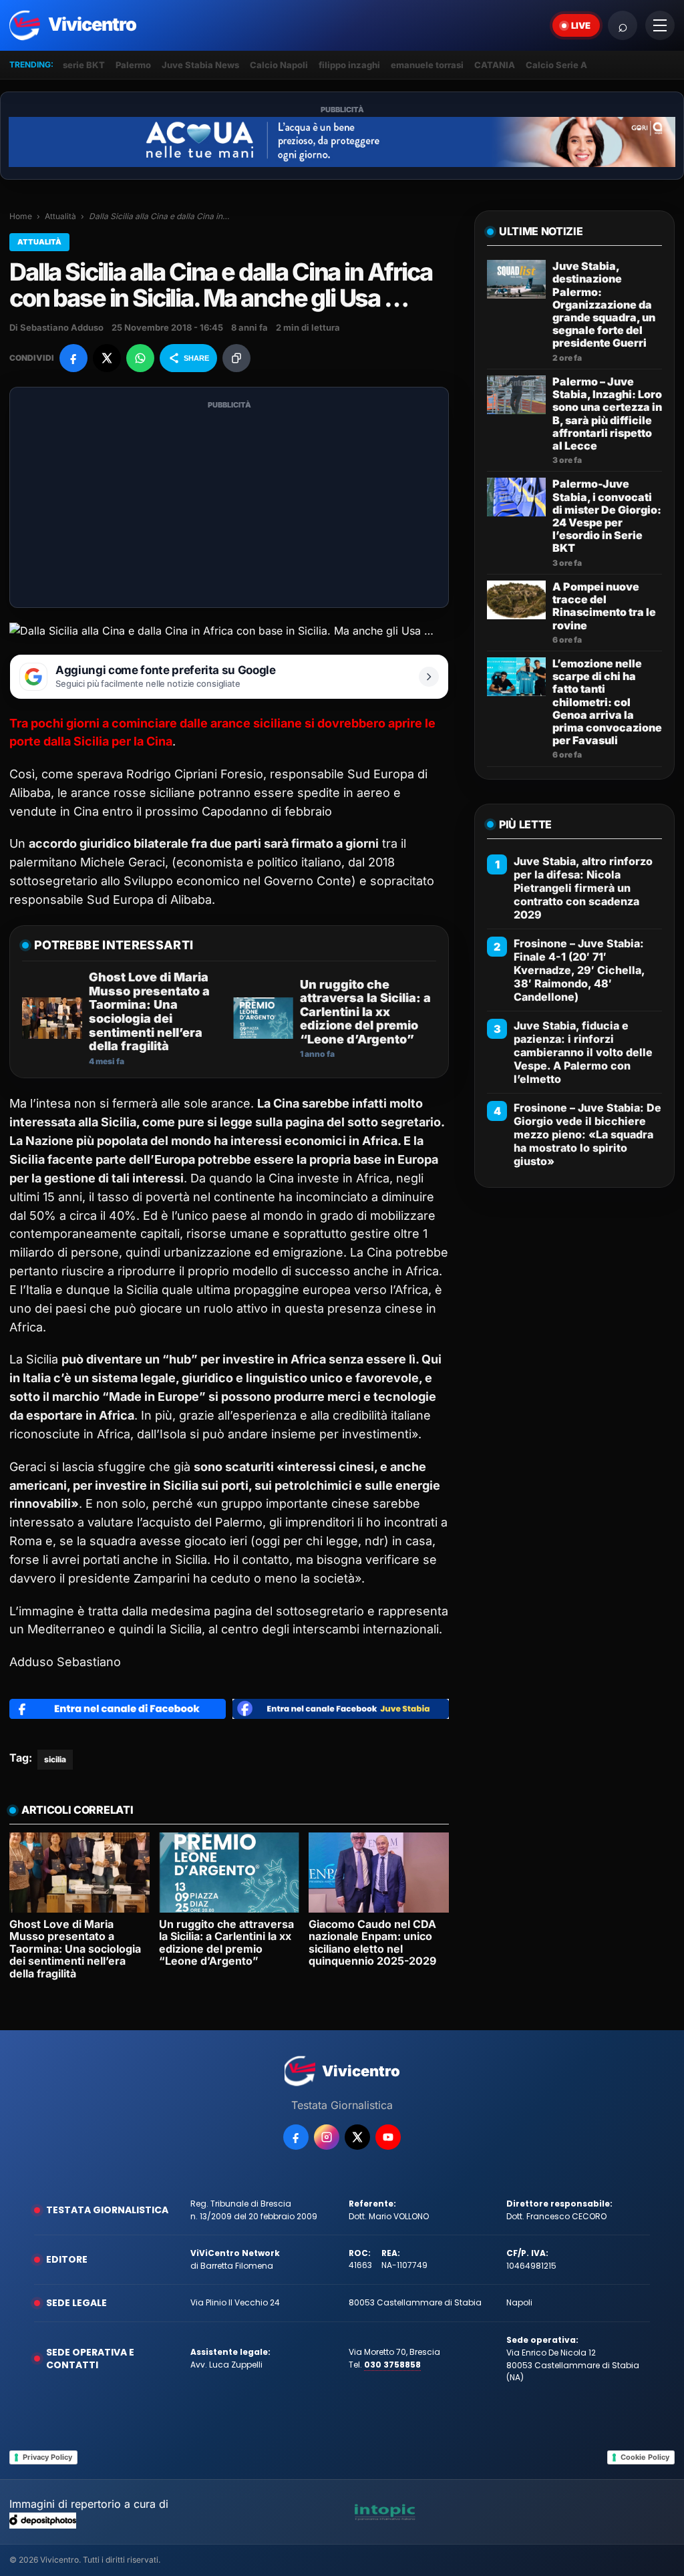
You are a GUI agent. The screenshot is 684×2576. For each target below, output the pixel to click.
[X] (357, 2137)
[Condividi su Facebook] (73, 358)
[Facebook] (296, 2137)
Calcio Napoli (279, 65)
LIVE (581, 25)
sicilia (55, 1759)
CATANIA (495, 65)
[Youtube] (388, 2137)
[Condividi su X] (107, 358)
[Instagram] (327, 2137)
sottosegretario (53, 881)
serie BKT (84, 65)
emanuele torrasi (427, 65)
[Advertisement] (229, 506)
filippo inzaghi (349, 65)
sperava (100, 774)
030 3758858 (392, 2365)
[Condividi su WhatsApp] (140, 358)
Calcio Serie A (556, 65)
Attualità (60, 216)
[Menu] (660, 25)
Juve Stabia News (200, 65)
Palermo (133, 65)
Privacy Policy (47, 2457)
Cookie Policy (645, 2457)
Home (21, 216)
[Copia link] (236, 358)
